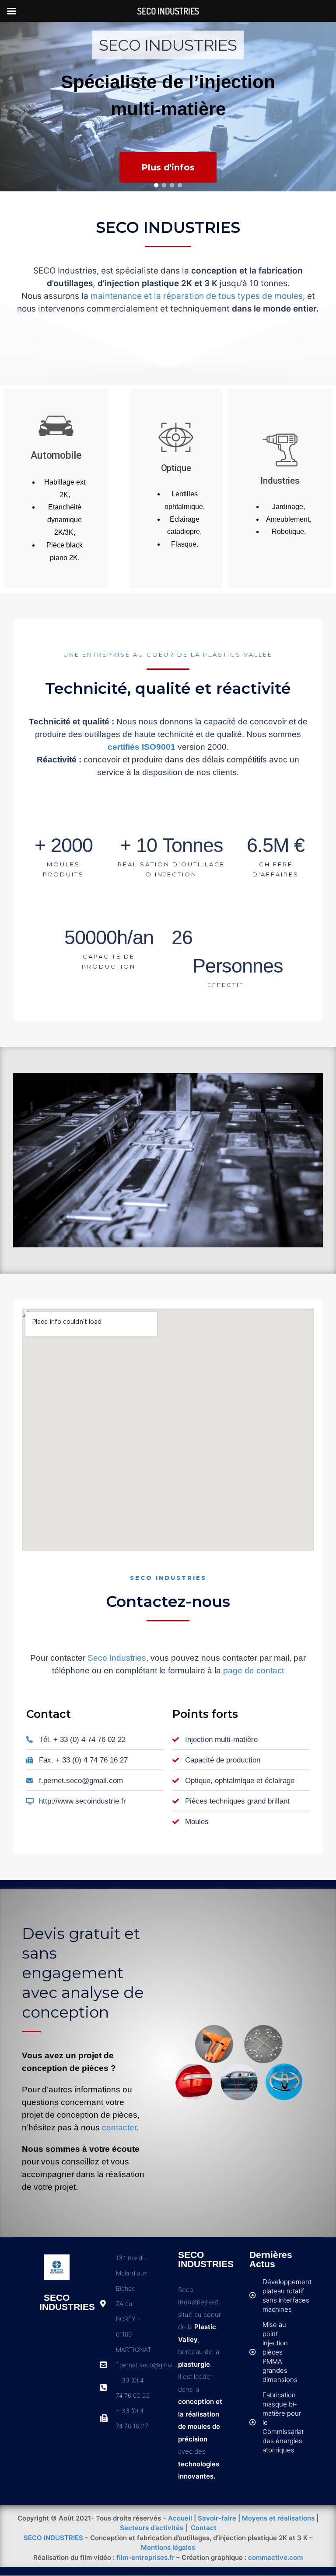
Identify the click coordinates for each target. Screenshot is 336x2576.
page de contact (254, 1671)
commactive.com (275, 2557)
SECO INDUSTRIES (53, 2538)
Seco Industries (117, 1658)
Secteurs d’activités (152, 2528)
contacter (119, 2128)
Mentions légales (168, 2547)
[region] (168, 107)
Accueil (180, 2518)
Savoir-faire (217, 2518)
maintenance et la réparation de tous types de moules (197, 296)
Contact (204, 2528)
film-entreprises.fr (145, 2557)
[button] (156, 185)
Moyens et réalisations (278, 2518)
